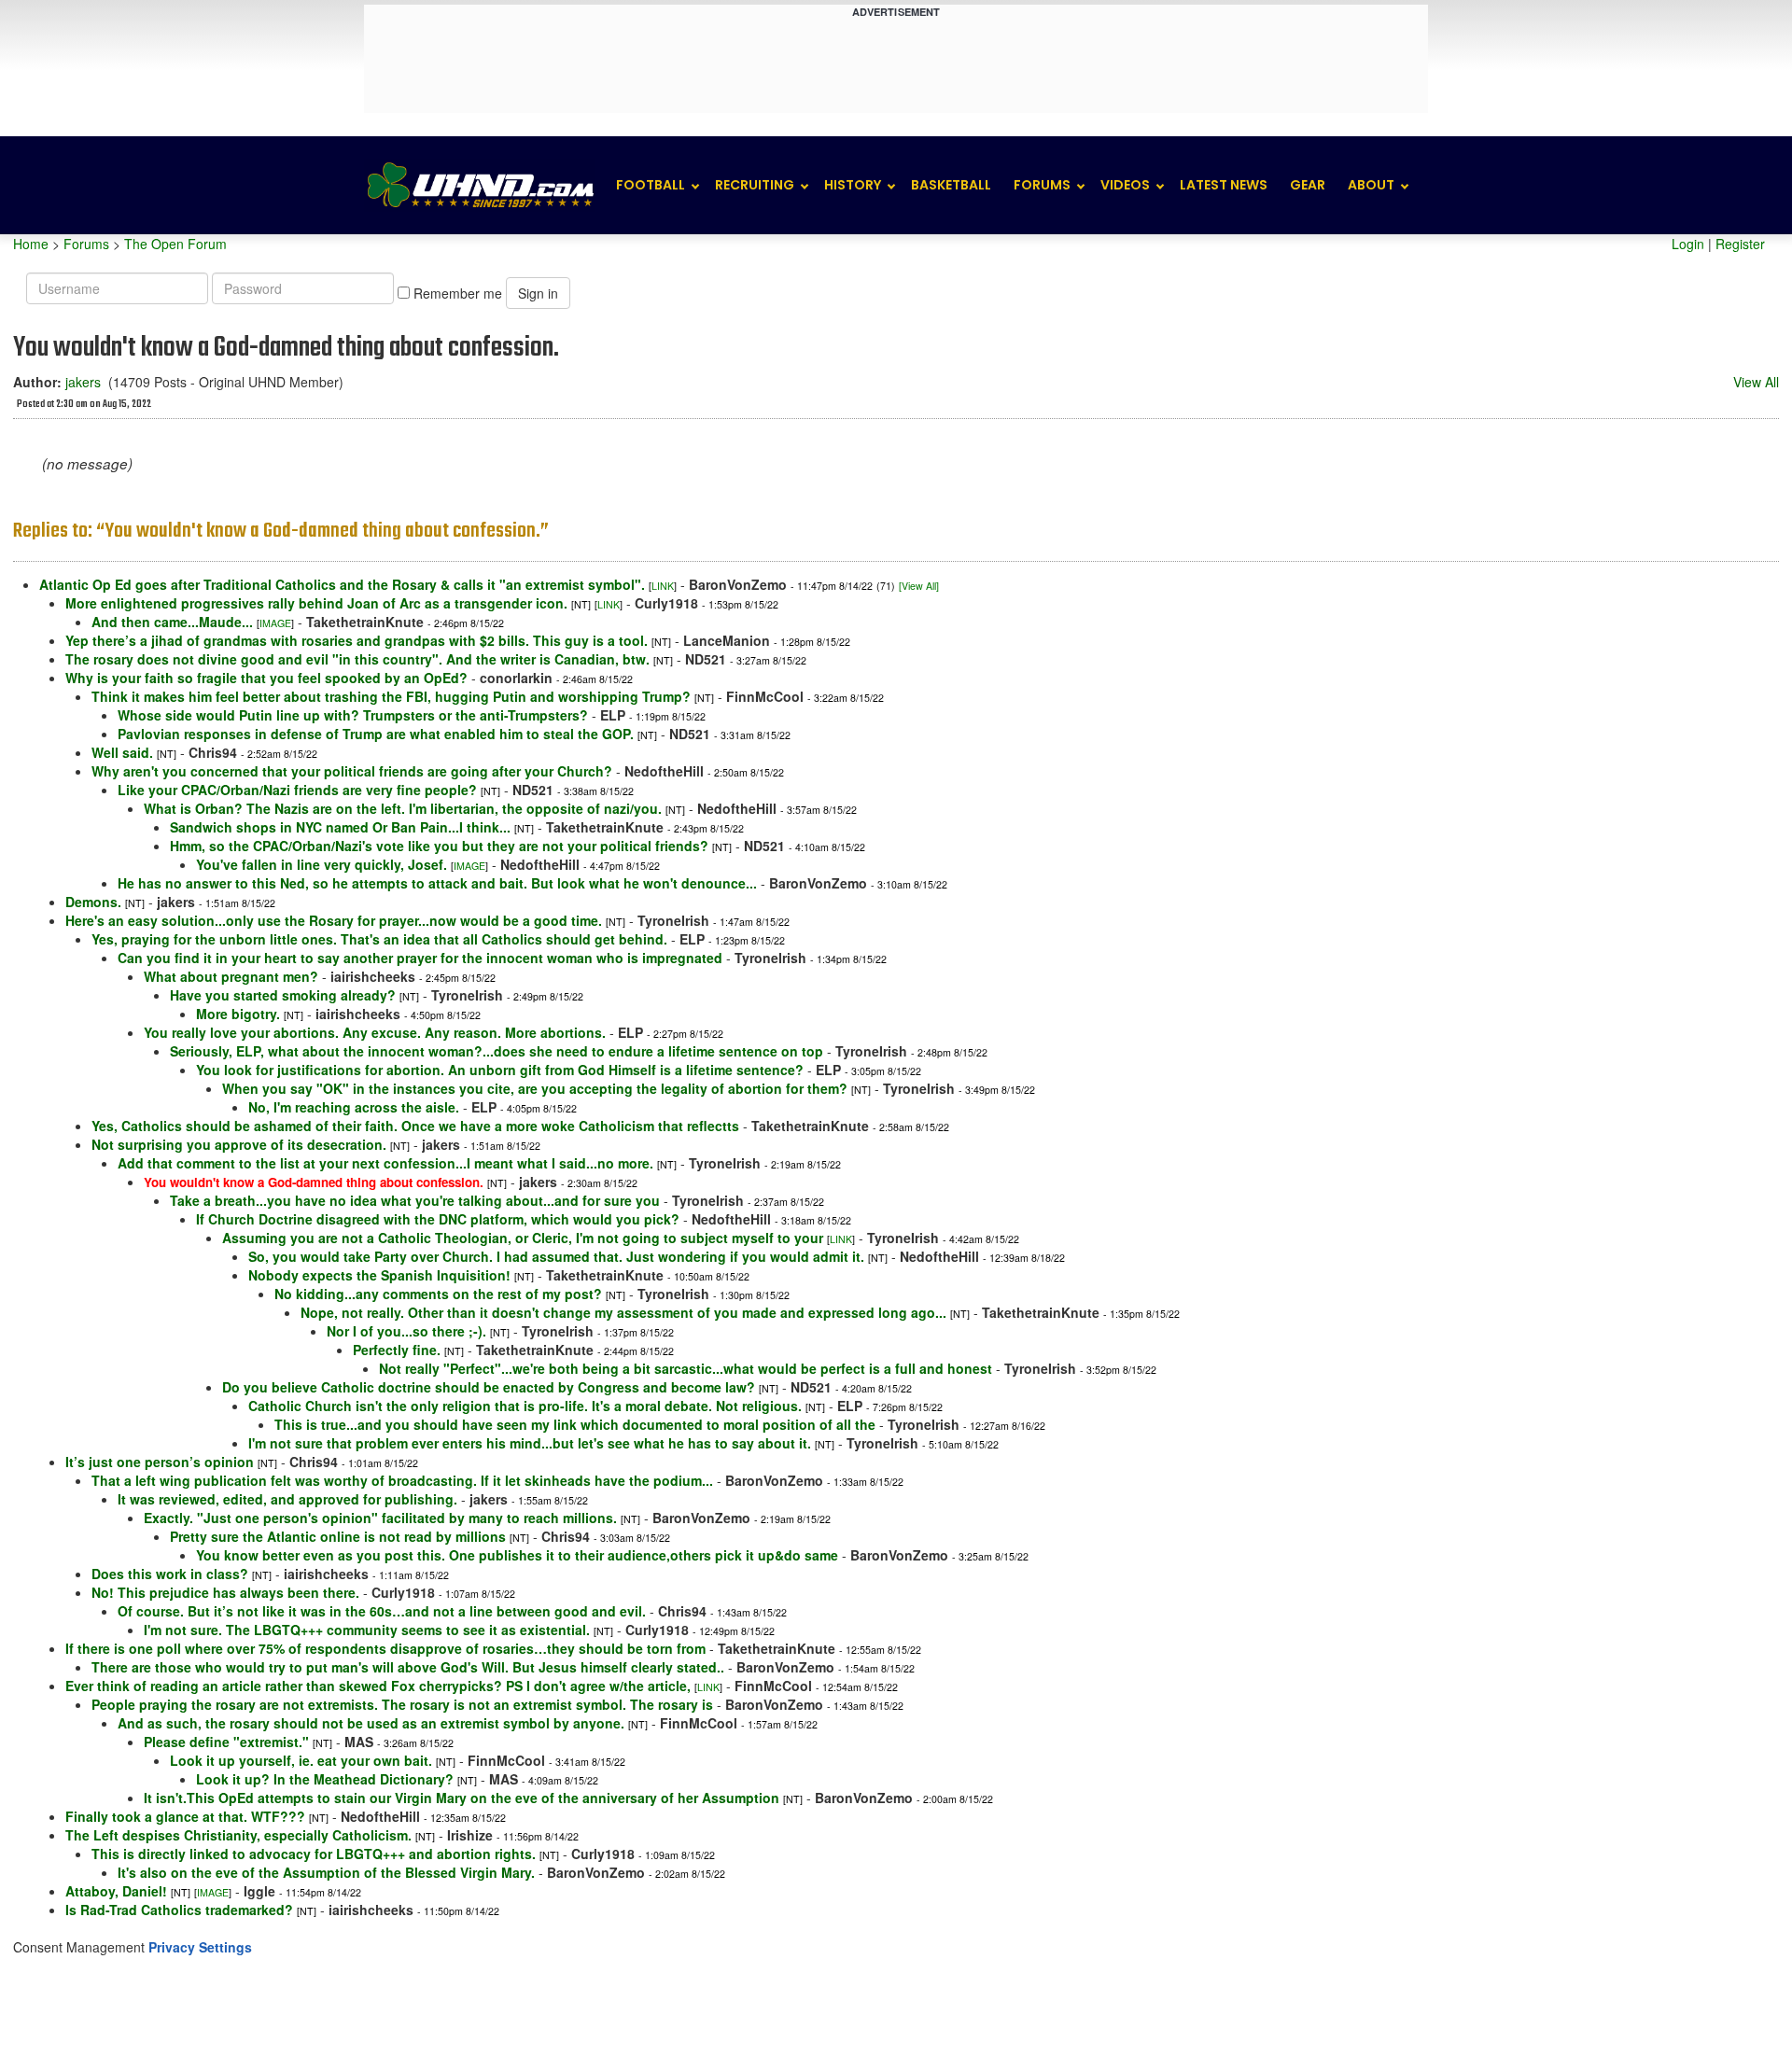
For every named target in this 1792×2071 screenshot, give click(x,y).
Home (31, 244)
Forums (1042, 185)
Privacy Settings (200, 1947)
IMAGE (275, 623)
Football (651, 185)
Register (1740, 244)
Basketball (951, 185)
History (853, 185)
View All (1756, 382)
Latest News (1224, 185)
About (1371, 185)
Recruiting (755, 185)
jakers (83, 382)
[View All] (919, 586)
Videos (1125, 185)
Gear (1308, 185)
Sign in (538, 293)
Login (1688, 244)
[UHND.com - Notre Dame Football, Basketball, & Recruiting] (480, 185)
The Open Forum (175, 244)
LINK (663, 586)
